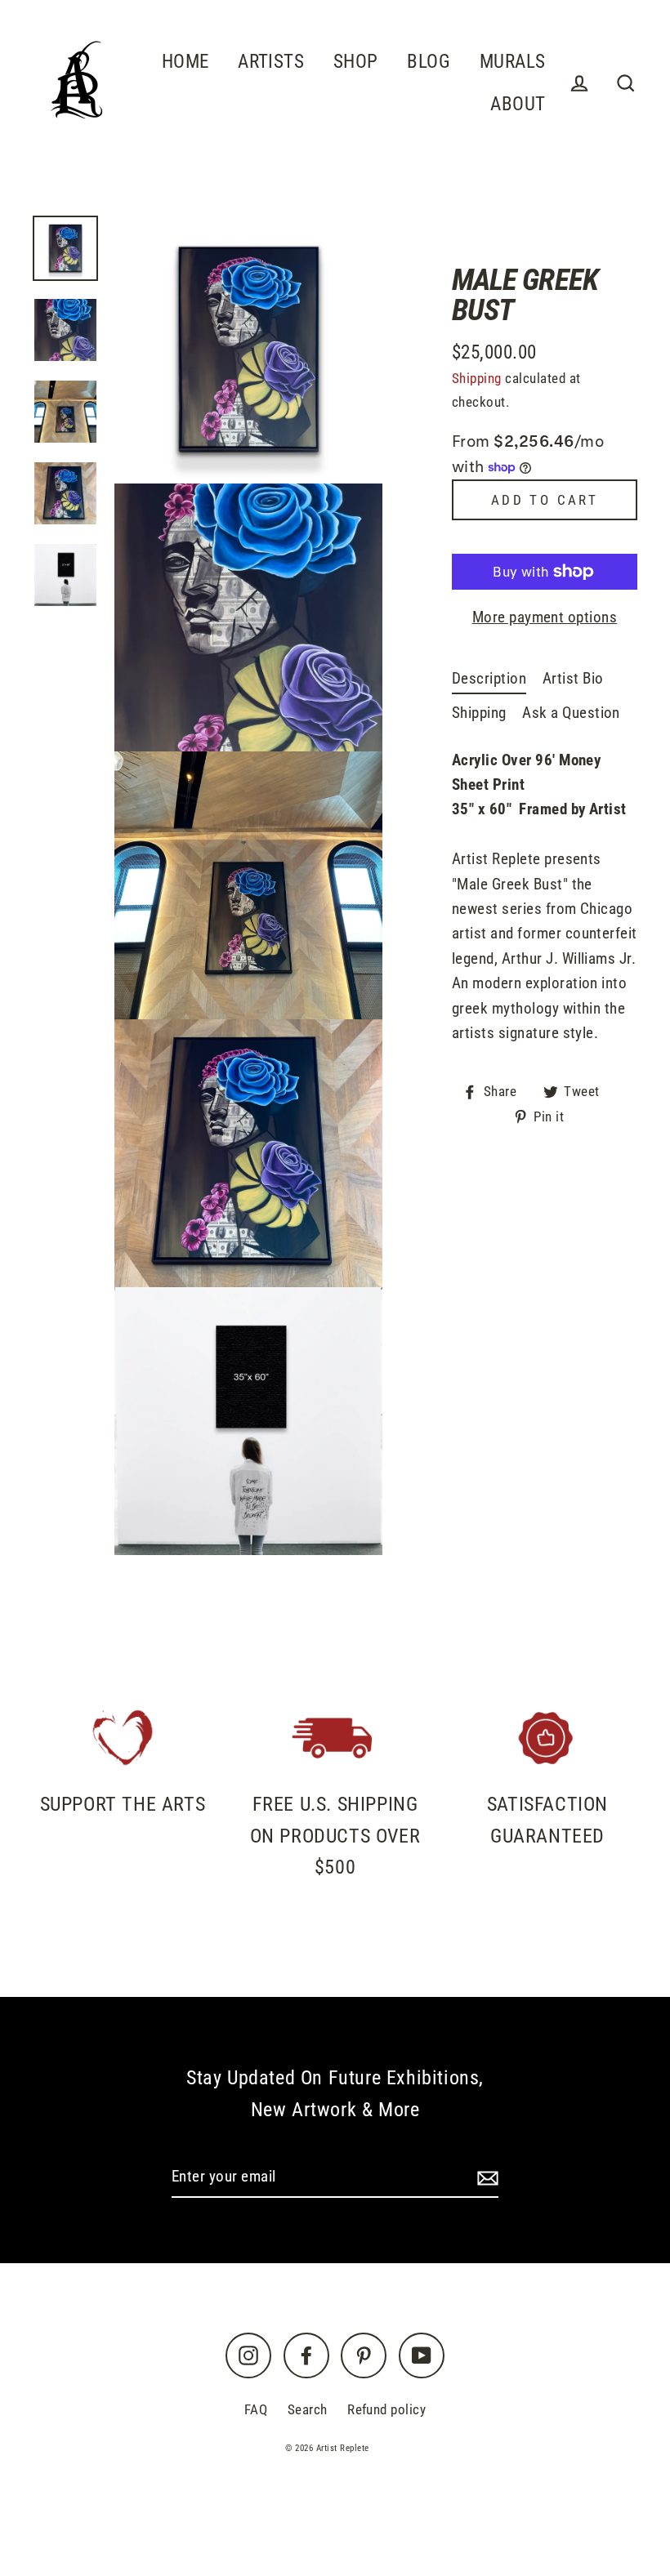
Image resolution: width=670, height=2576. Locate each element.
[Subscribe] (485, 2177)
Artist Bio (573, 678)
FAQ (256, 2409)
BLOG (429, 61)
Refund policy (386, 2409)
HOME (185, 61)
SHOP (356, 61)
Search (308, 2409)
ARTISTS (271, 61)
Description (489, 678)
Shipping (477, 378)
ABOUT (518, 104)
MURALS (513, 61)
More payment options (545, 617)
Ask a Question (571, 713)
